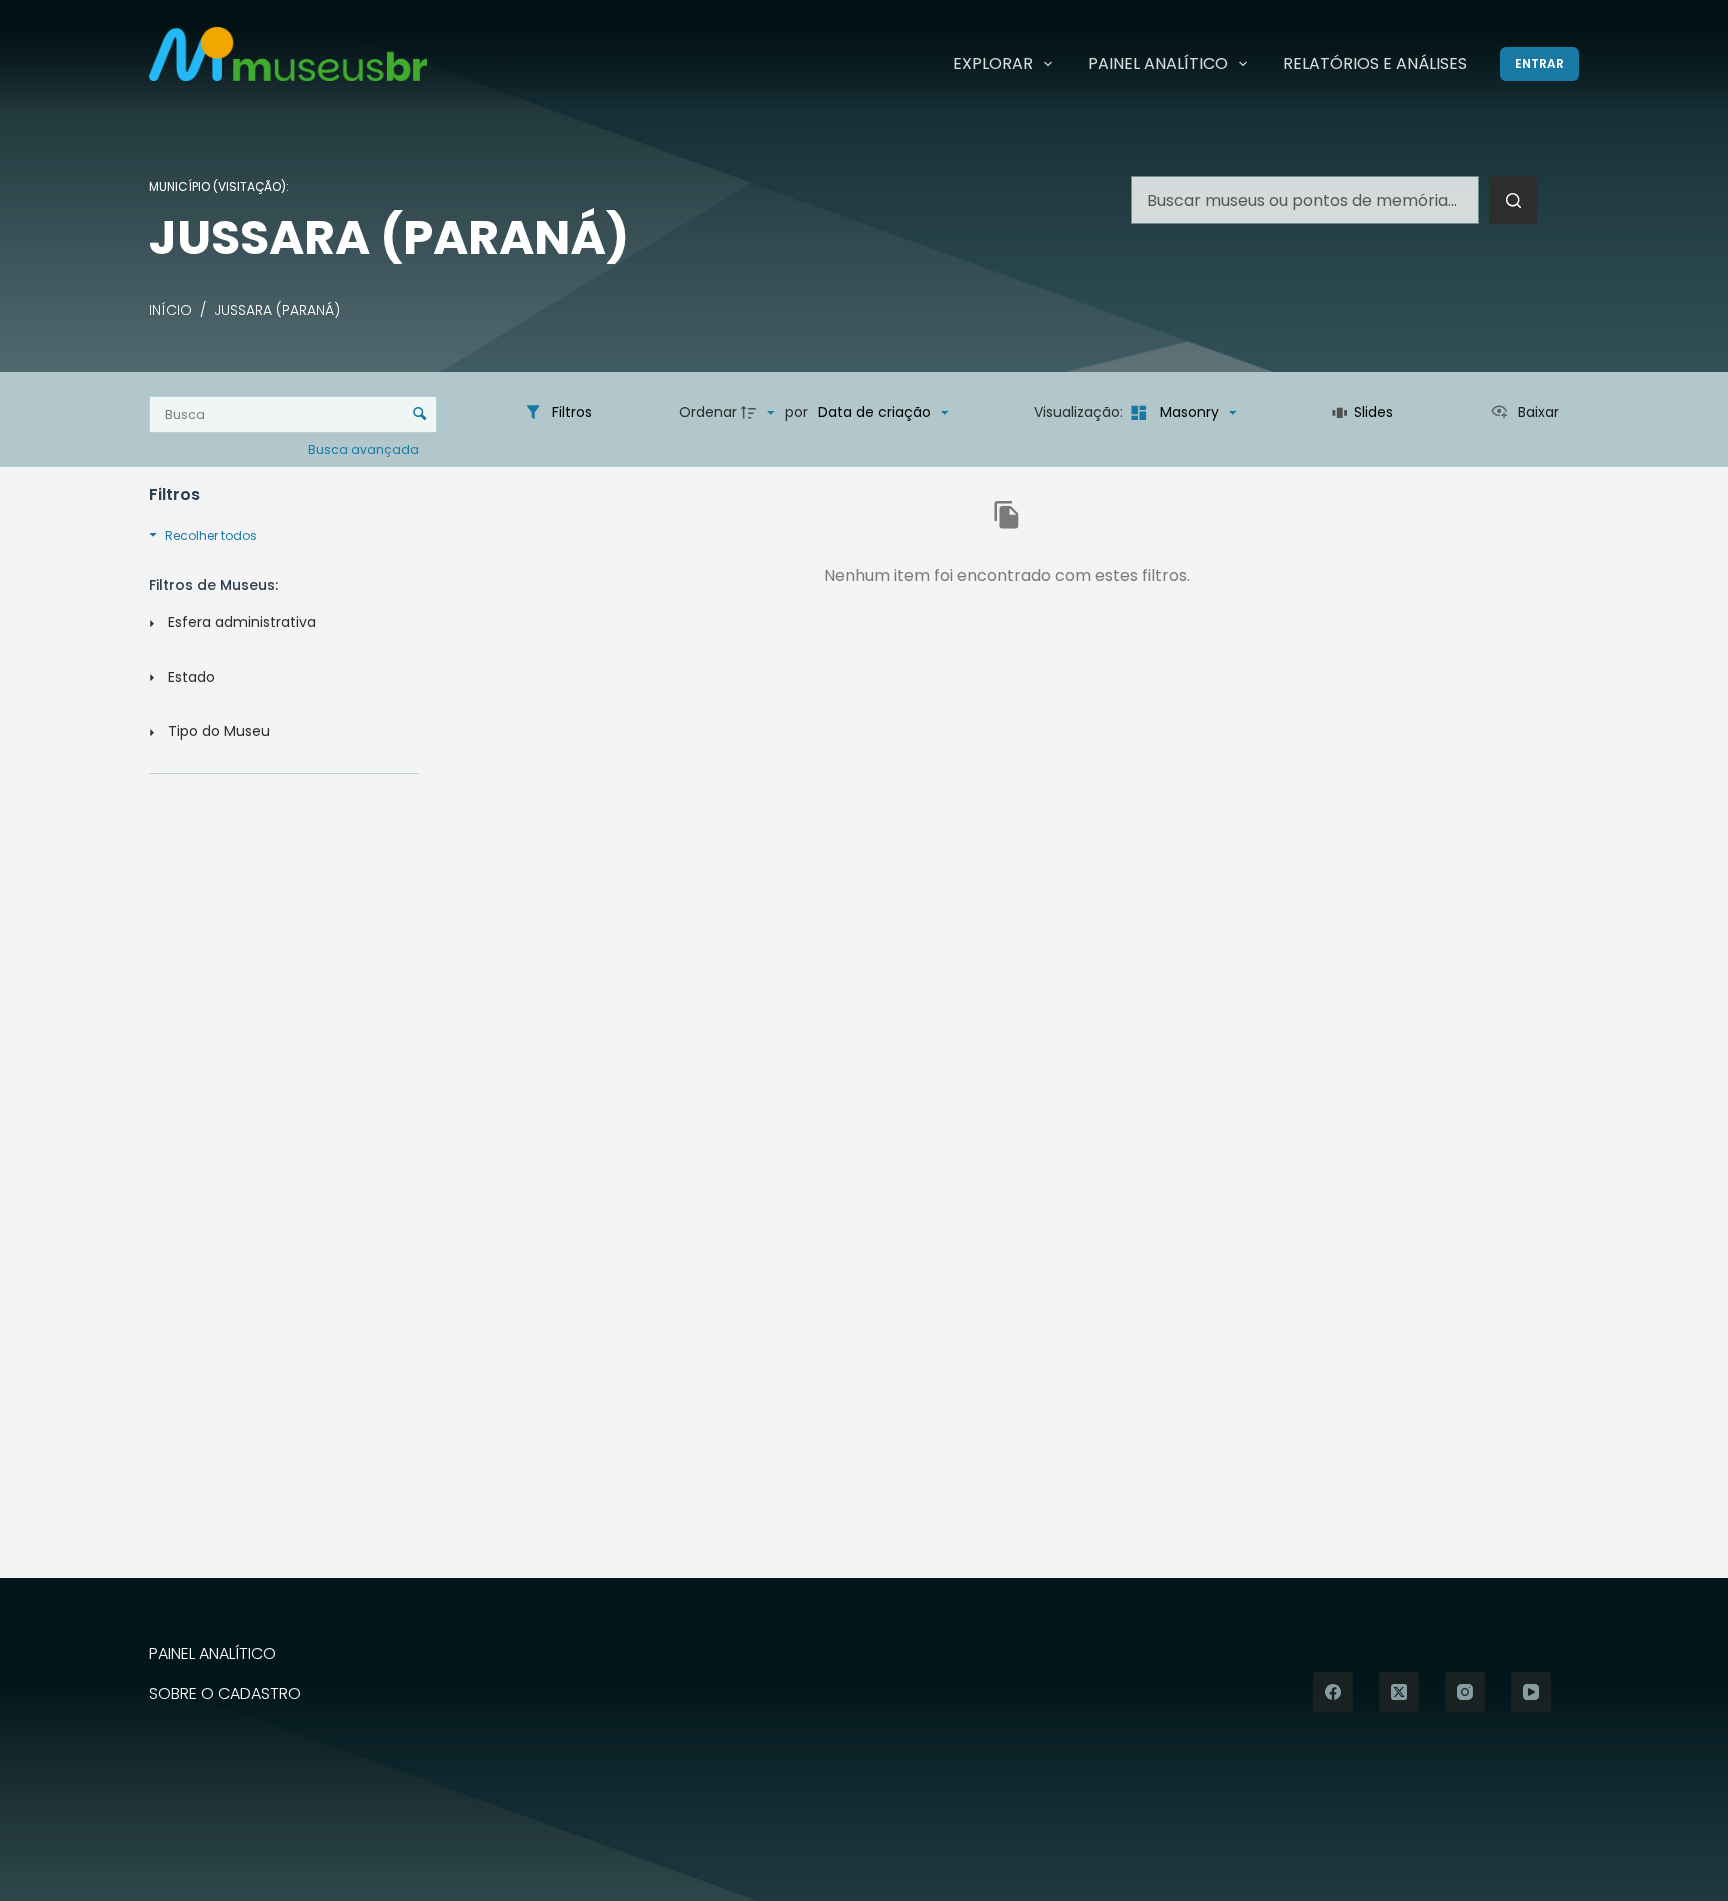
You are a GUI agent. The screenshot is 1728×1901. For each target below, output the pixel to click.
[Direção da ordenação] (760, 413)
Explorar (993, 63)
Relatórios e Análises (1375, 63)
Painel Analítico (1158, 63)
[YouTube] (1531, 1692)
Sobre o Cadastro (225, 1694)
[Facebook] (1333, 1692)
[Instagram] (1465, 1692)
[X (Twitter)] (1399, 1692)
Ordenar (708, 412)
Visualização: (1080, 412)
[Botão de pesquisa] (1513, 200)
